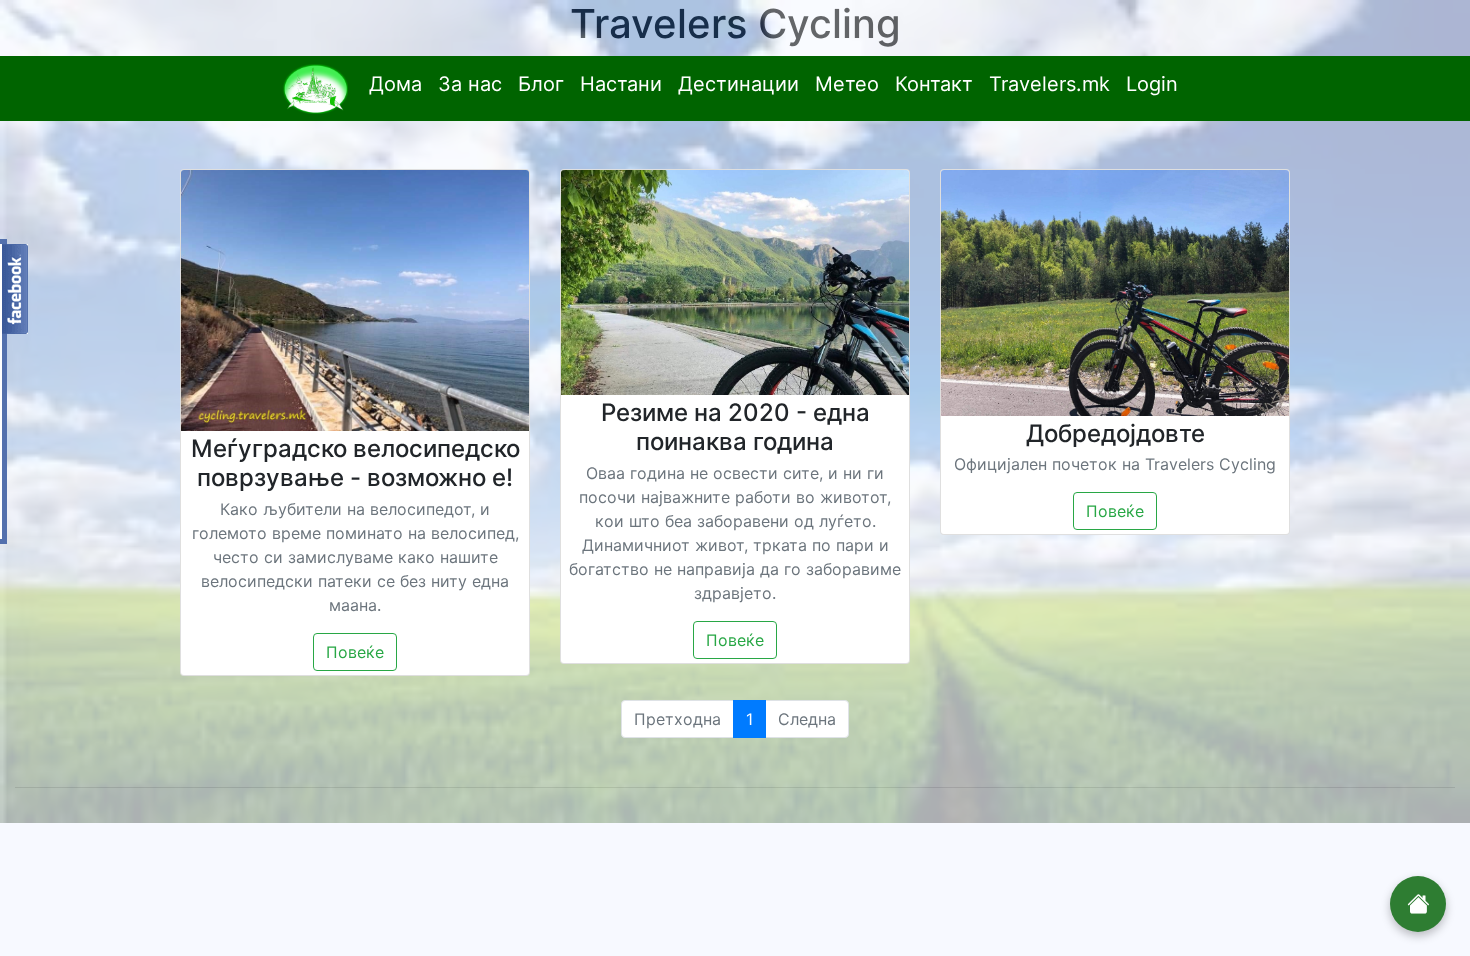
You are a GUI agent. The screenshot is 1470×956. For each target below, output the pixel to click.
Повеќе (355, 652)
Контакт (934, 84)
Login (1152, 84)
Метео (847, 84)
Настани (621, 84)
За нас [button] (470, 84)
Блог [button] (541, 84)
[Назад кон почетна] (1418, 904)
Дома (395, 84)
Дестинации (738, 84)
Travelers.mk (1049, 84)
